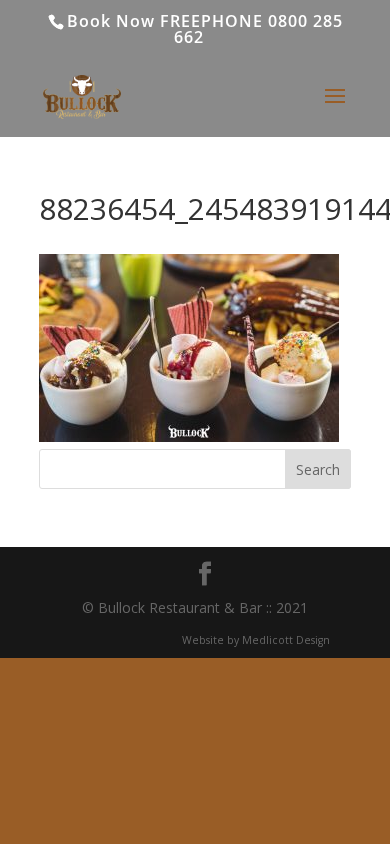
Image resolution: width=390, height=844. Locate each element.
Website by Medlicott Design (256, 640)
